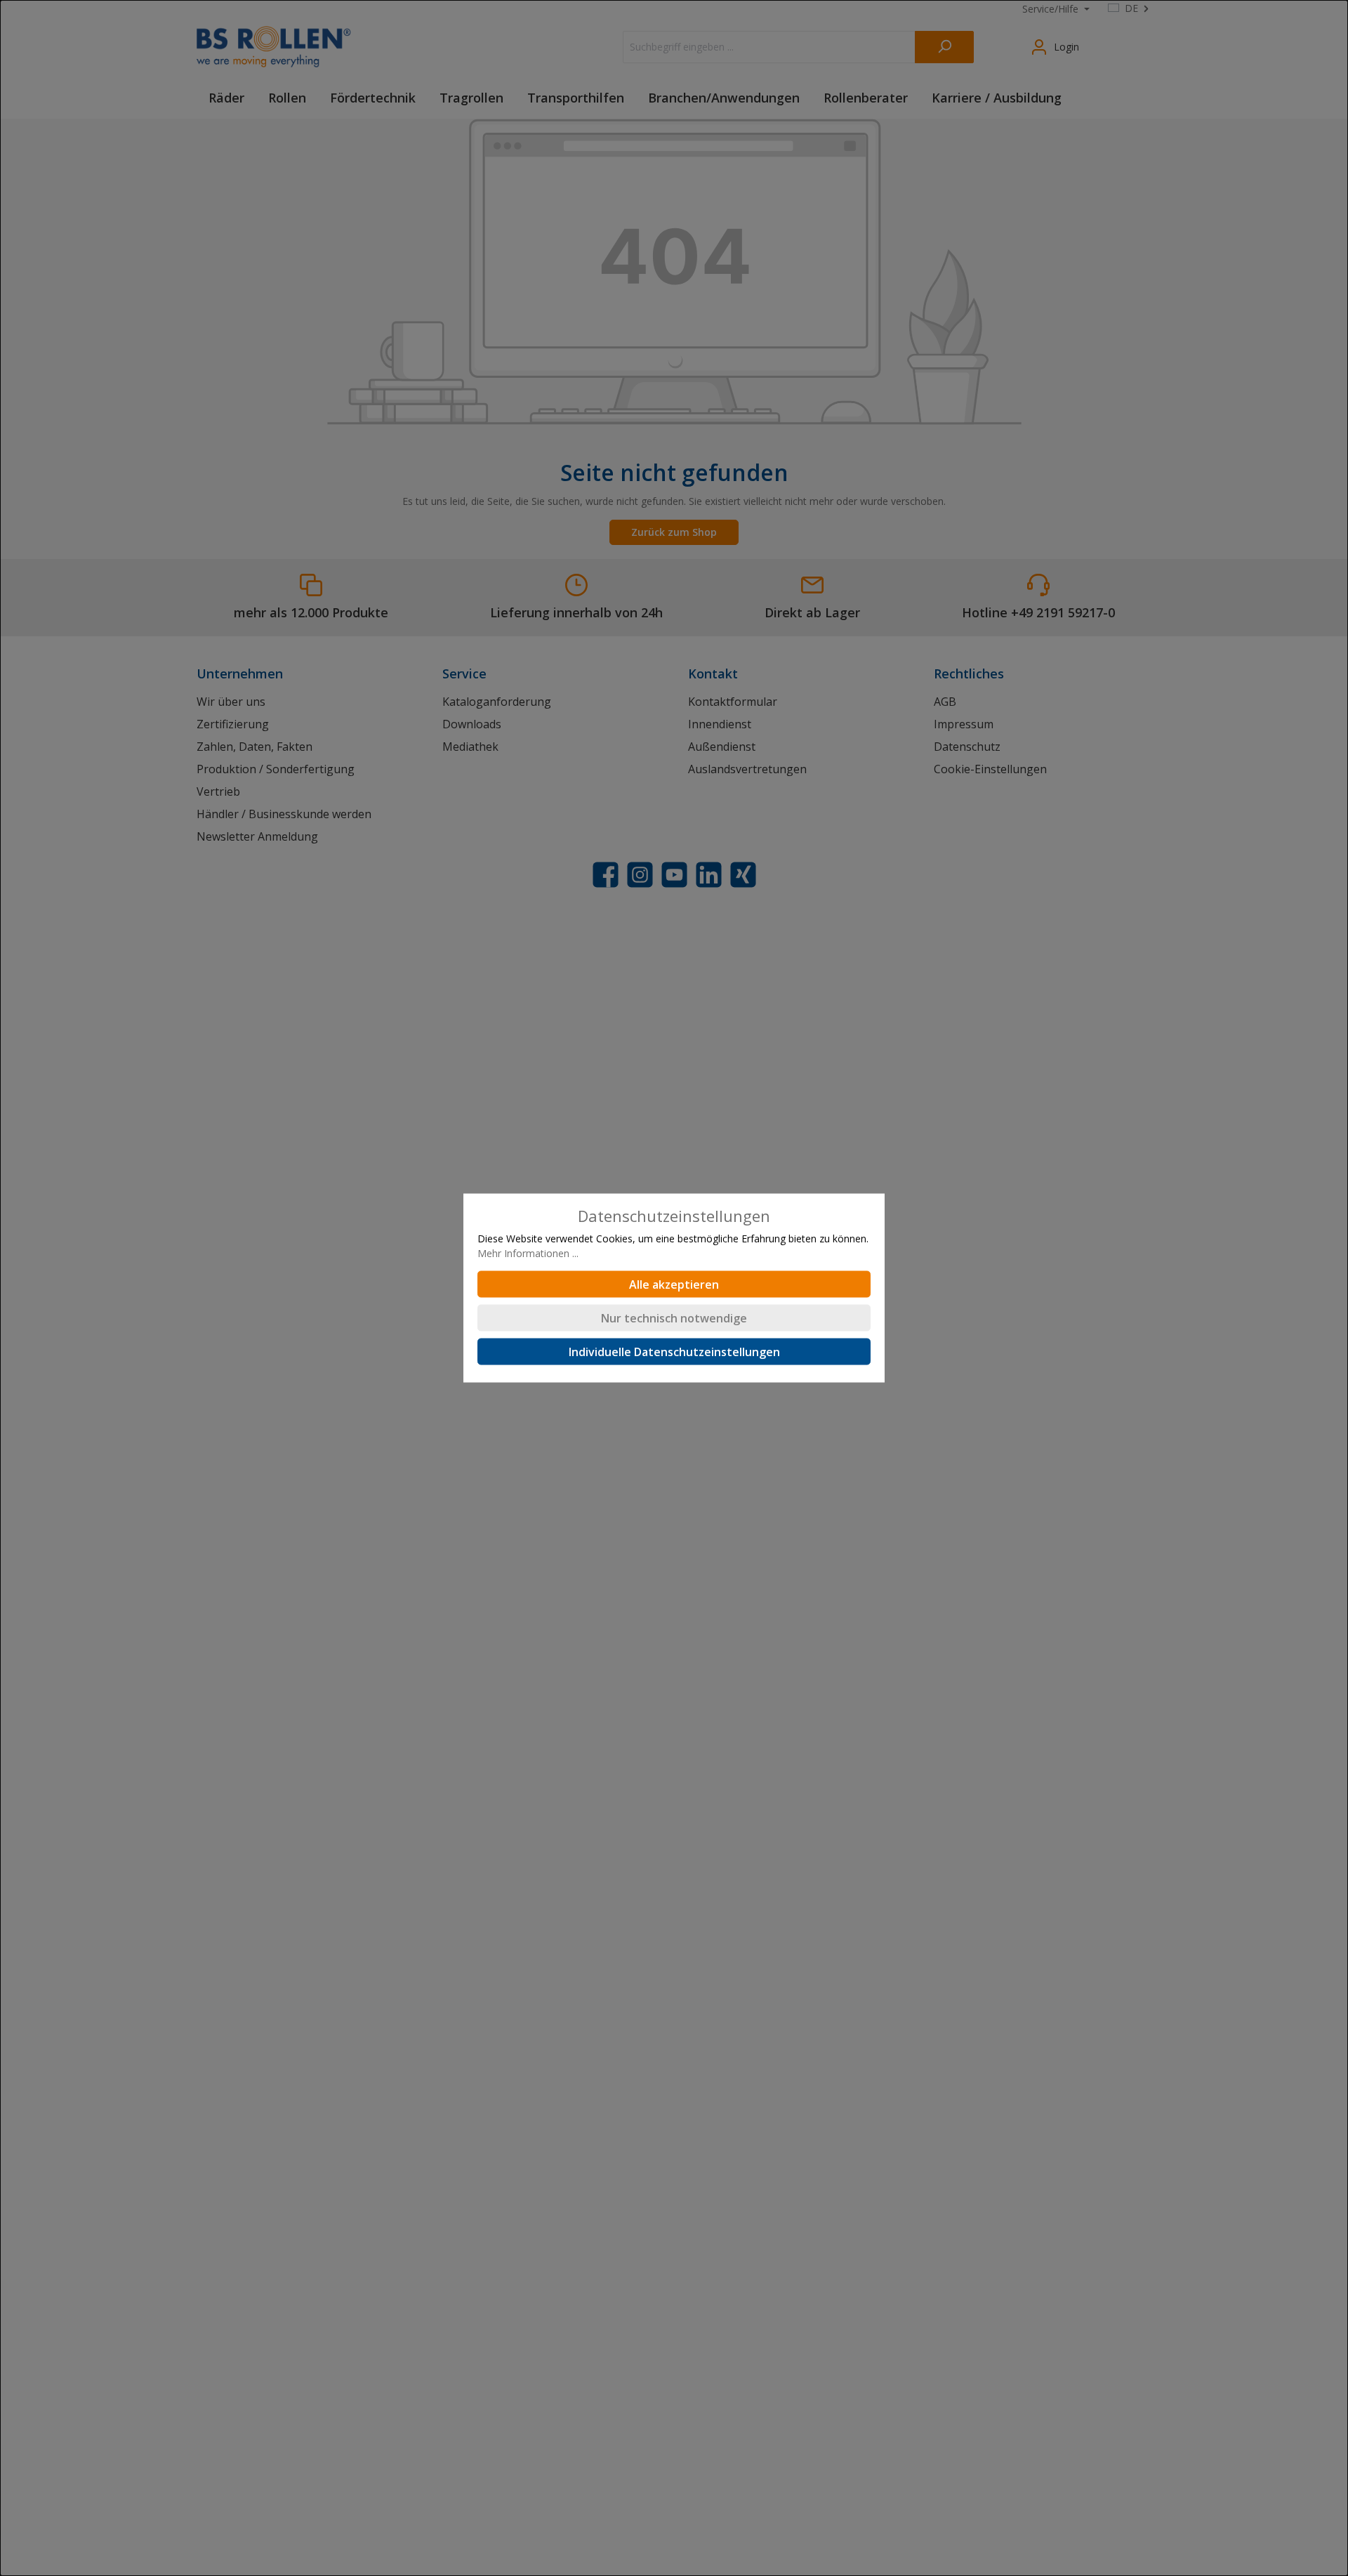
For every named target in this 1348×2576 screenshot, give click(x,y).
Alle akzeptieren (674, 1284)
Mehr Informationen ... (528, 1253)
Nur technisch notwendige (674, 1318)
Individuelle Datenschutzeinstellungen (674, 1352)
